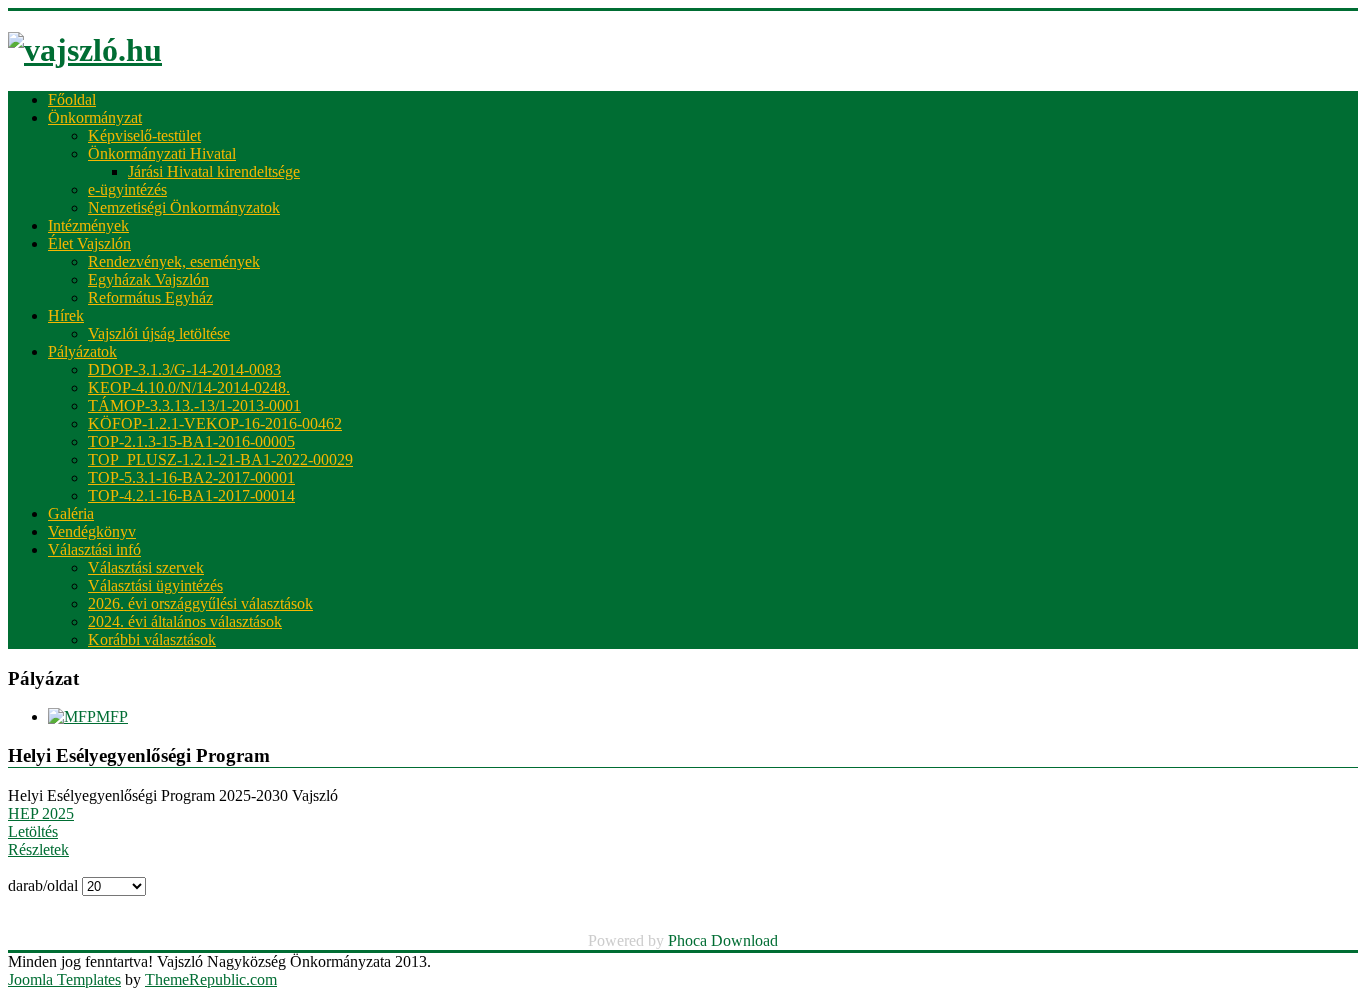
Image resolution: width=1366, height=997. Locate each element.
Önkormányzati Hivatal (162, 153)
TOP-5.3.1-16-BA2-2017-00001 (191, 477)
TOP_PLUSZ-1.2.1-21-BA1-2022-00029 (220, 459)
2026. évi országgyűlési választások (200, 603)
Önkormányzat (95, 117)
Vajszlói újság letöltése (159, 333)
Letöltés (33, 831)
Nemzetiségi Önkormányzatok (184, 207)
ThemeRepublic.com (211, 979)
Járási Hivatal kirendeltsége (214, 171)
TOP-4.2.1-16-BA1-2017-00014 (191, 495)
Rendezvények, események (174, 261)
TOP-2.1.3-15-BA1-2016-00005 (191, 441)
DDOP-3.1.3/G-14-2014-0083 (184, 369)
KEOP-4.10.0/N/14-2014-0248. (189, 387)
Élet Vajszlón (89, 243)
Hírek (66, 315)
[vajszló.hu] (85, 50)
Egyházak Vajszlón (148, 279)
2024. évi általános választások (185, 621)
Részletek (38, 849)
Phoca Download (723, 940)
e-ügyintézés (127, 189)
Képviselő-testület (144, 135)
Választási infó (94, 549)
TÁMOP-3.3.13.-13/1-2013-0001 (194, 405)
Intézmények (88, 225)
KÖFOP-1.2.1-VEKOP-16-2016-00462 (215, 423)
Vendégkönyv (92, 531)
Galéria (71, 513)
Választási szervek (146, 567)
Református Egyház (150, 297)
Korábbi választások (152, 639)
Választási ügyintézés (155, 585)
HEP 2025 (41, 813)
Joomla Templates (64, 979)
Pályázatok (82, 351)
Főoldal (72, 99)
